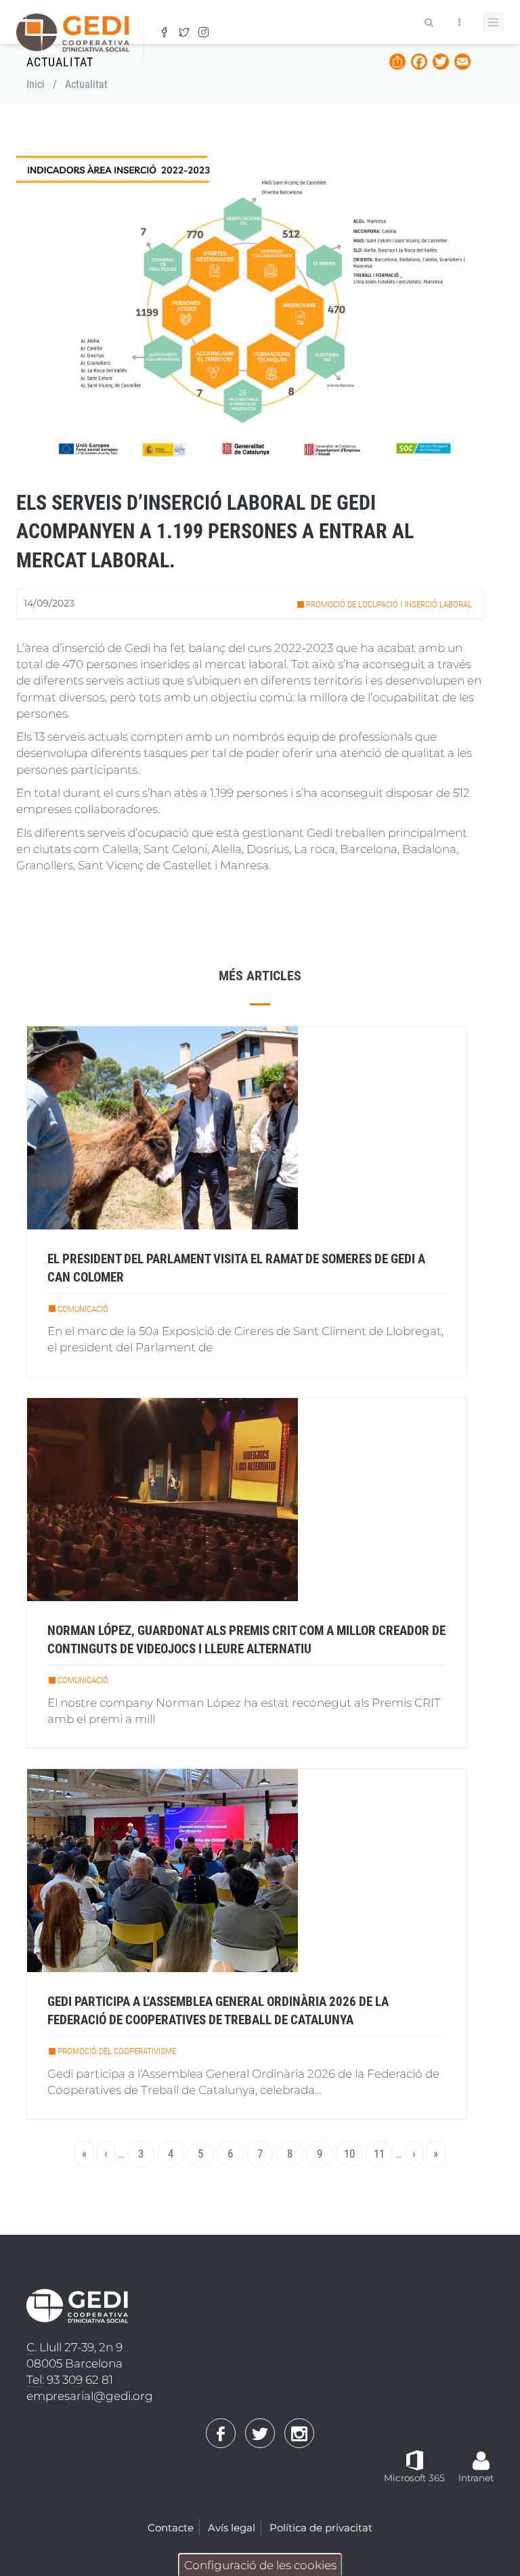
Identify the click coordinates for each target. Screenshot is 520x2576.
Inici (36, 84)
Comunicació (83, 1309)
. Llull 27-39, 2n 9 (74, 2347)
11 (383, 2154)
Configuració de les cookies (260, 2565)
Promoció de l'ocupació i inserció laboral (389, 604)
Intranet (476, 2478)
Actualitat (86, 84)
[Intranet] (481, 2454)
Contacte (171, 2528)
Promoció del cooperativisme (117, 2051)
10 (353, 2154)
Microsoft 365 (414, 2478)
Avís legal (232, 2528)
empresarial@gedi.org (90, 2396)
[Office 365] (415, 2459)
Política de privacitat (321, 2528)
